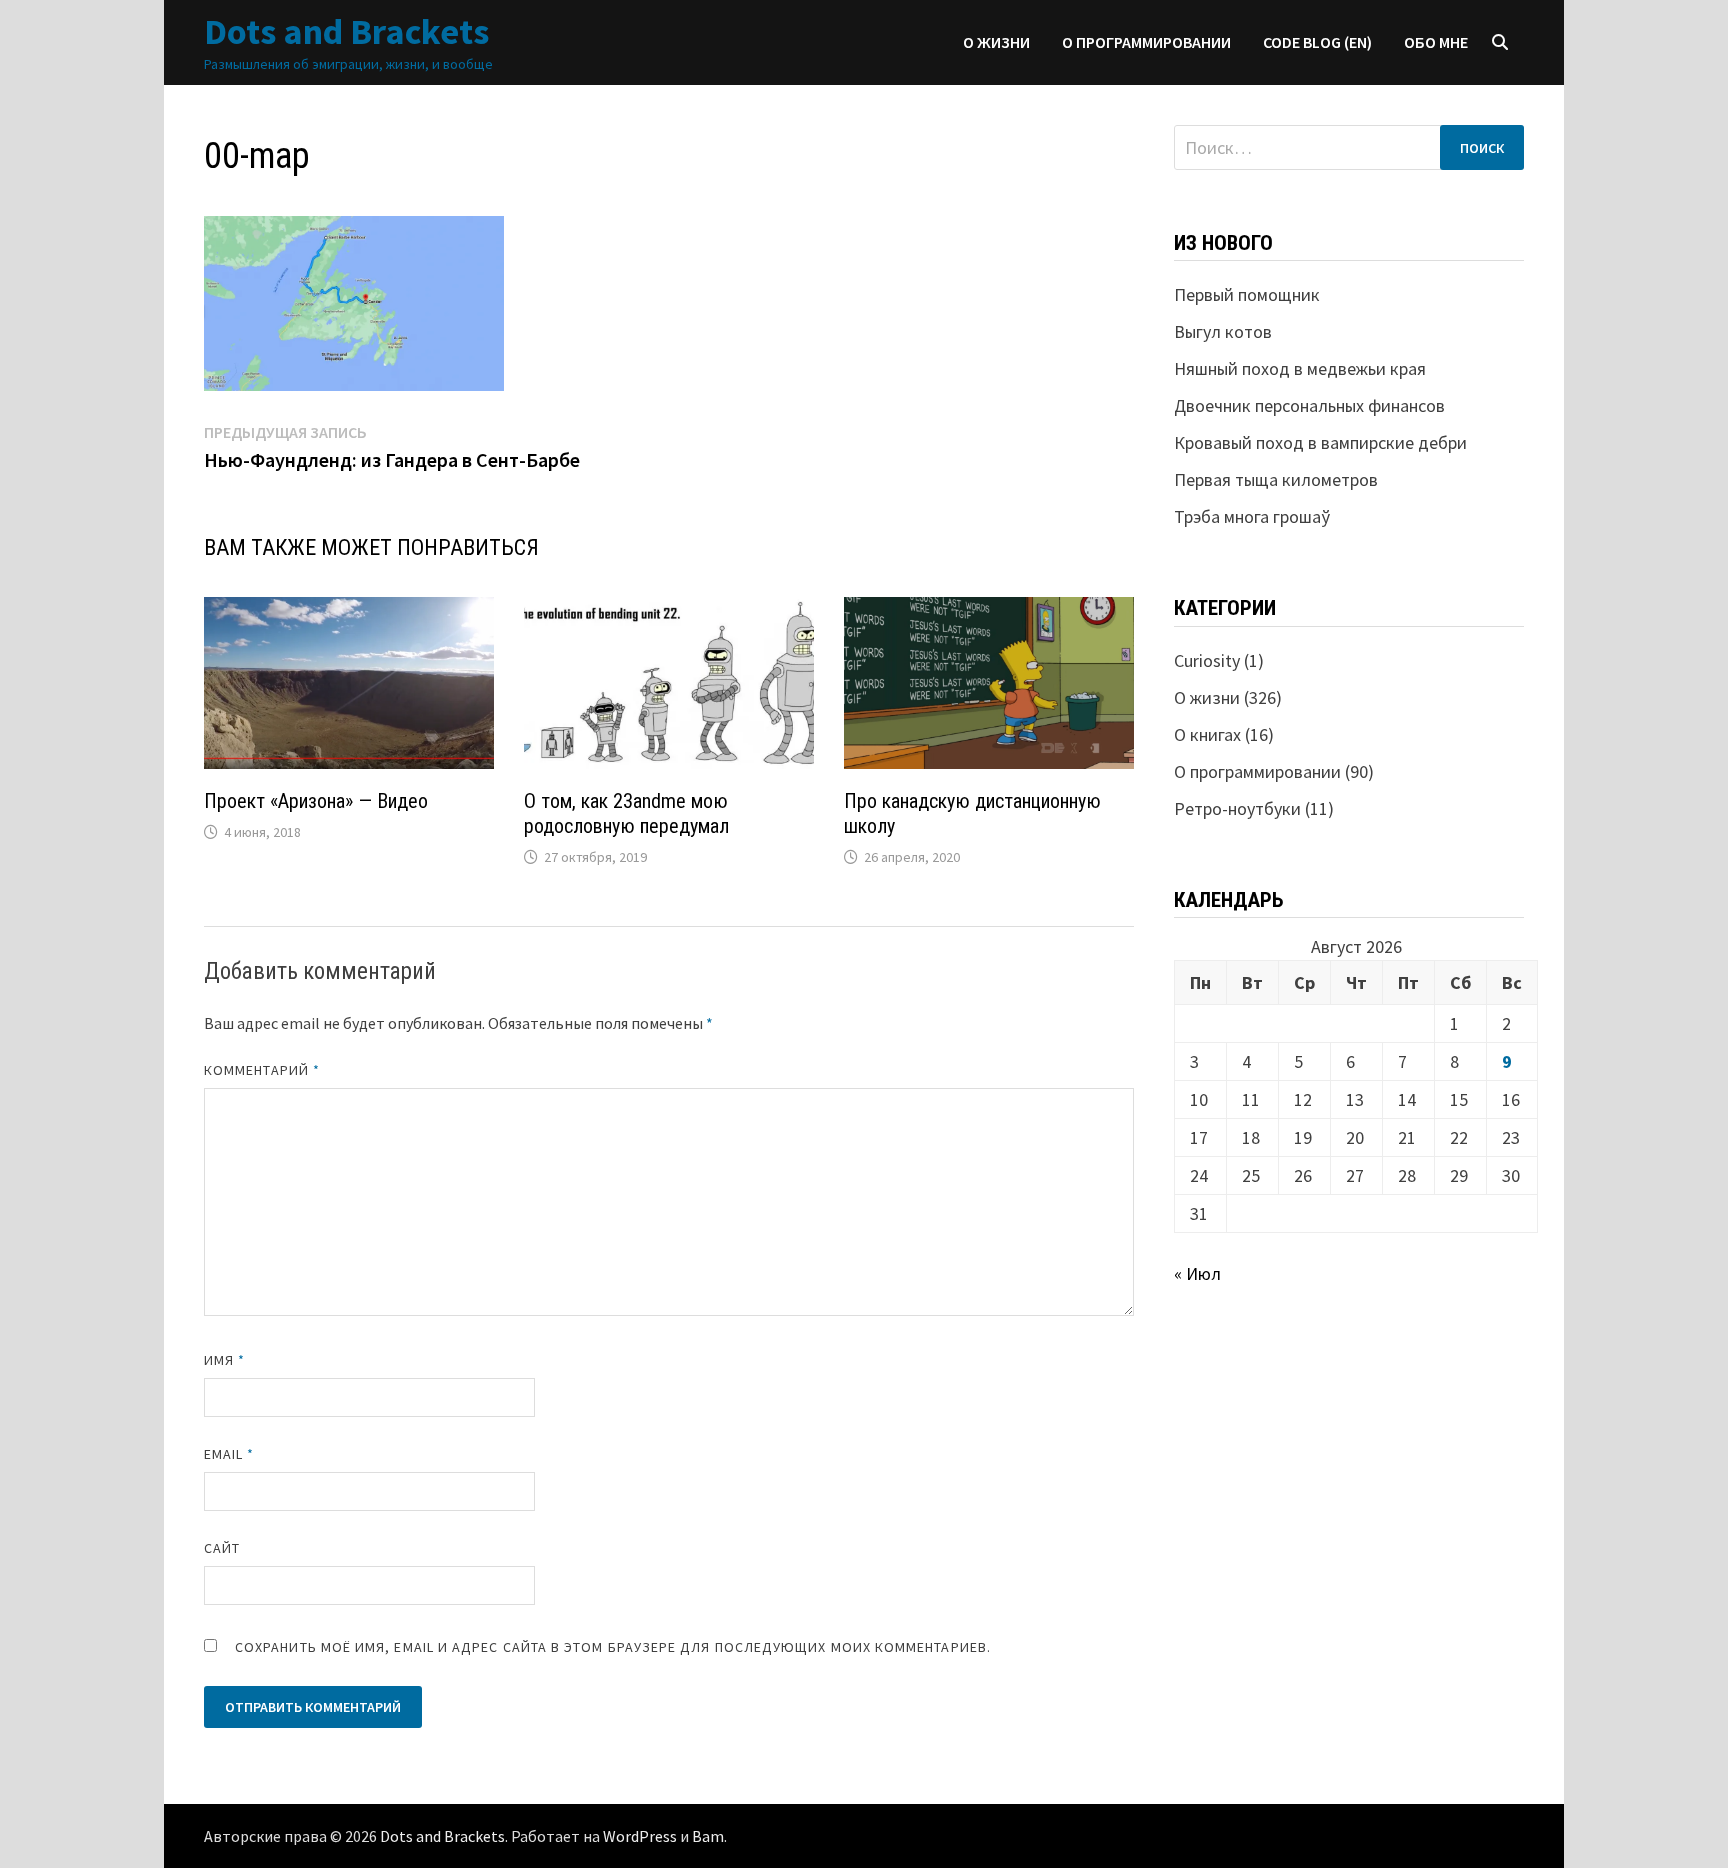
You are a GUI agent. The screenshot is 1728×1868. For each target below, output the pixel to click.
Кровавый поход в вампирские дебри (1320, 442)
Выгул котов (1223, 331)
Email (229, 1454)
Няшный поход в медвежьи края (1300, 368)
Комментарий (262, 1070)
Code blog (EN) (1317, 42)
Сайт (222, 1548)
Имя (224, 1360)
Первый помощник (1247, 294)
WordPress (640, 1836)
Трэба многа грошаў (1252, 516)
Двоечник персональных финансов (1309, 405)
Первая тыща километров (1276, 479)
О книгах (1207, 734)
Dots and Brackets (346, 31)
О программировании (1146, 42)
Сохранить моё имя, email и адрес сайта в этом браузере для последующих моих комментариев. (613, 1647)
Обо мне (1436, 42)
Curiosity (1207, 660)
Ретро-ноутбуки (1237, 808)
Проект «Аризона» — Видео (316, 801)
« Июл (1197, 1273)
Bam (708, 1836)
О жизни (996, 42)
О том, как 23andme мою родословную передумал (626, 813)
